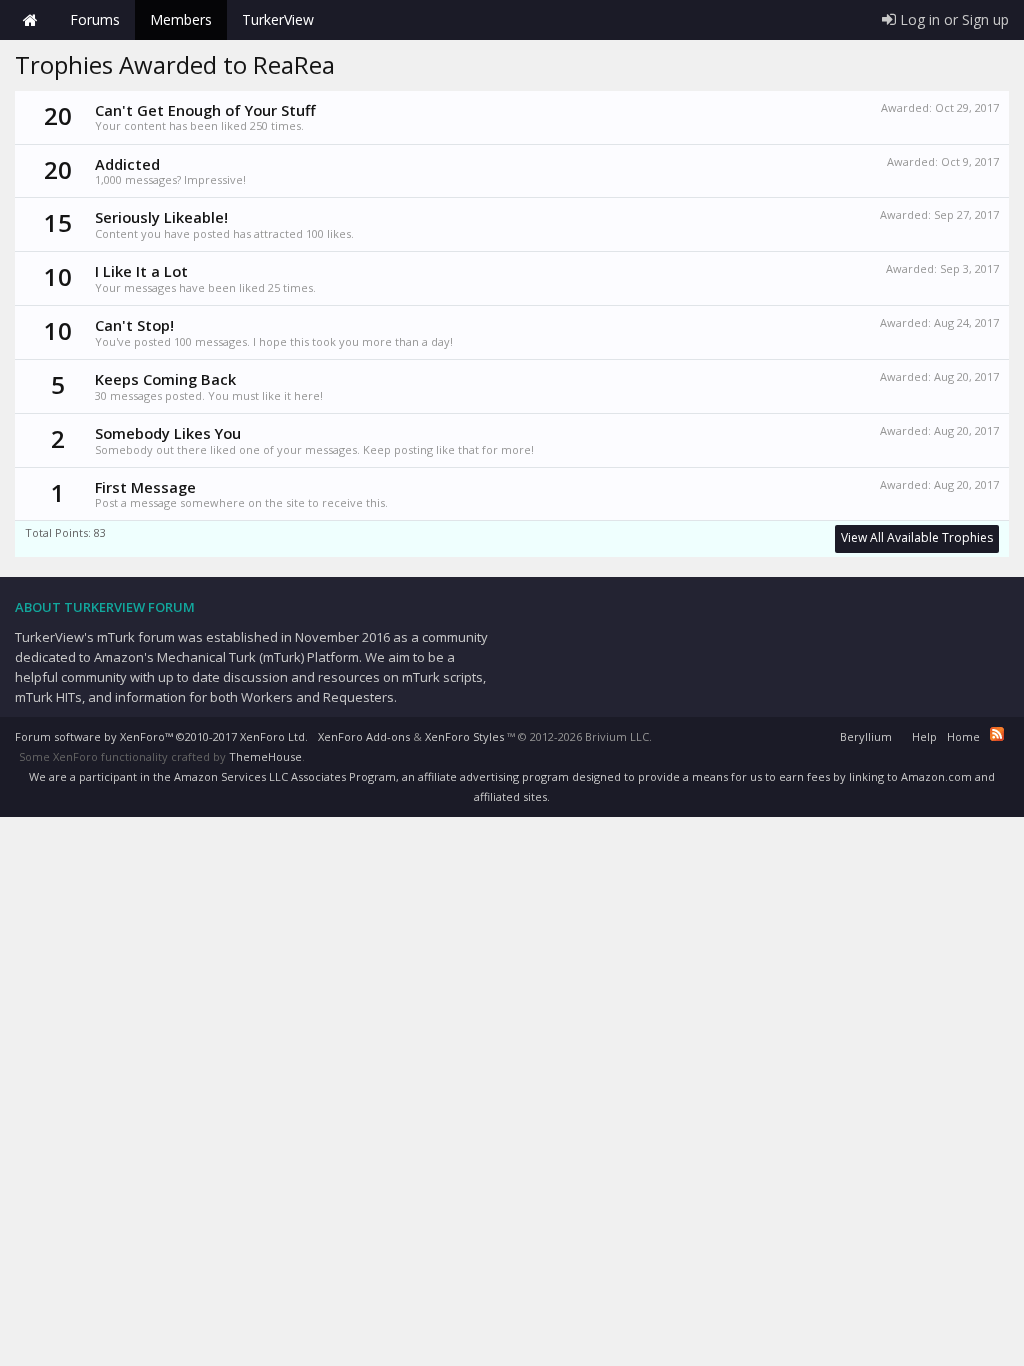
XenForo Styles (464, 736)
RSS (997, 734)
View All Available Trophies (917, 537)
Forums (95, 19)
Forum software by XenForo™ (161, 736)
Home (30, 20)
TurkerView (278, 19)
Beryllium (866, 736)
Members (181, 19)
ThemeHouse (265, 756)
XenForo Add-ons (364, 736)
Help (924, 736)
